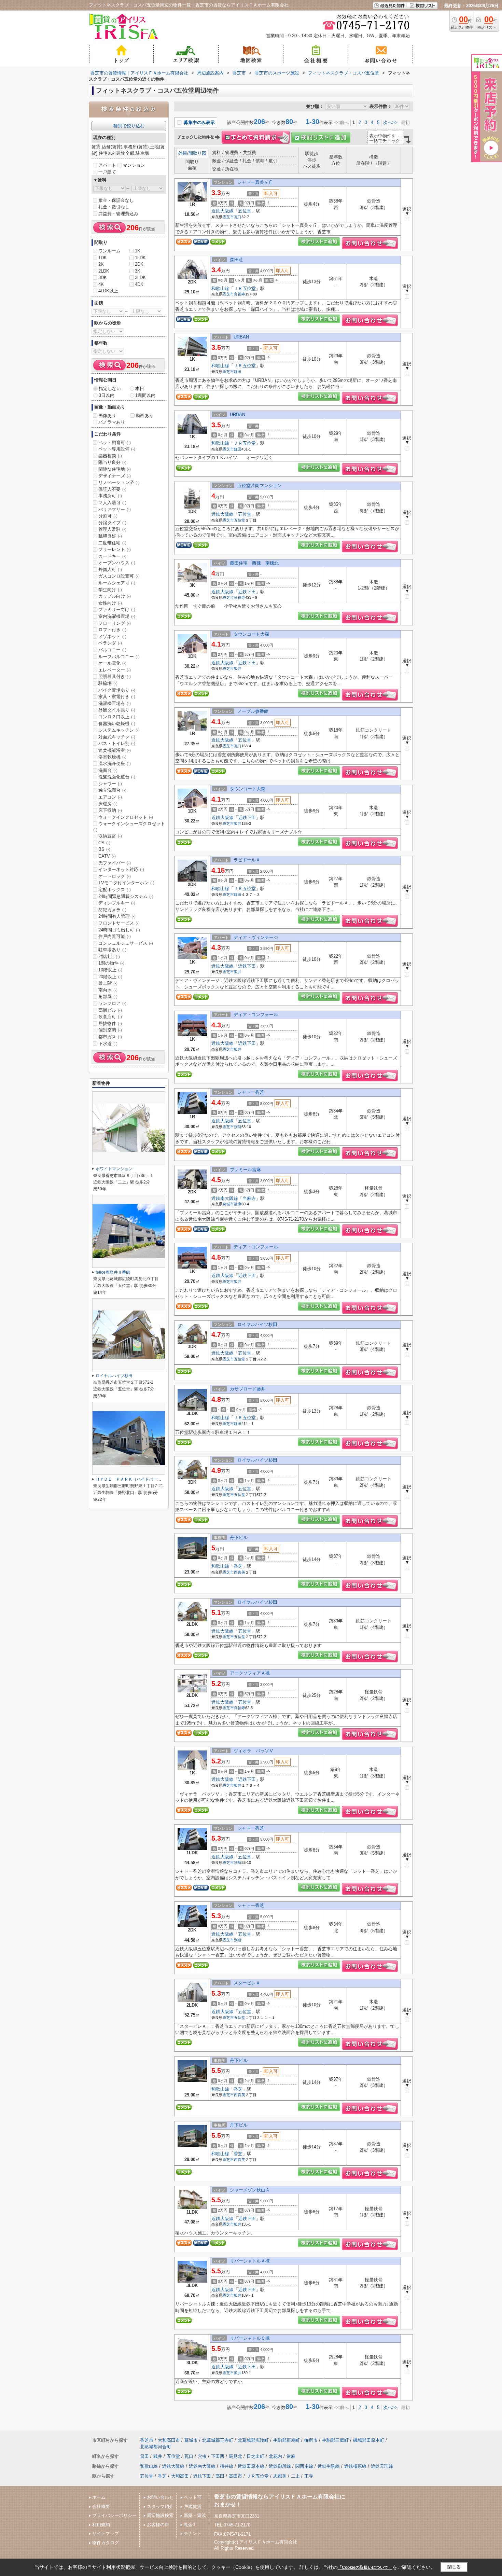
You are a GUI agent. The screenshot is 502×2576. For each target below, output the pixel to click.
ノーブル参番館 (253, 711)
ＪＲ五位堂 (245, 288)
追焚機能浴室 (115, 750)
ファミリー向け (117, 610)
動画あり (144, 416)
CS (104, 843)
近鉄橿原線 (355, 2466)
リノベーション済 (119, 482)
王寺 (309, 2476)
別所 (238, 1127)
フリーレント (115, 549)
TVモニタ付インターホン (126, 883)
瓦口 (238, 217)
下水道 (108, 1044)
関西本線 (304, 2466)
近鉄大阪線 (222, 211)
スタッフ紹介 (160, 2506)
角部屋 (108, 996)
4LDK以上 (108, 291)
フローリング (115, 623)
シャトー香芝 (251, 1092)
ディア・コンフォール (256, 1015)
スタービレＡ (247, 1983)
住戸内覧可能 (115, 936)
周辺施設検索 (160, 2515)
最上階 (108, 983)
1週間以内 (145, 395)
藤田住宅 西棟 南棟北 (254, 563)
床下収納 (110, 810)
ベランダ (110, 643)
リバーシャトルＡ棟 (250, 2261)
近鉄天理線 (382, 2466)
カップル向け (115, 596)
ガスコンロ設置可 (119, 576)
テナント (193, 2533)
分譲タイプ (112, 523)
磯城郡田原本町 (369, 2440)
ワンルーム (109, 251)
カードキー (112, 556)
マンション (134, 165)
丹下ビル (239, 1538)
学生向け (110, 590)
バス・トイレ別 (117, 743)
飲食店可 (110, 1017)
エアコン (110, 797)
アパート (107, 165)
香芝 (238, 1566)
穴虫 (202, 2456)
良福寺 (240, 294)
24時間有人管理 (117, 916)
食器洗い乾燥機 (117, 724)
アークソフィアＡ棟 (250, 1673)
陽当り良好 (112, 462)
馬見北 (235, 2456)
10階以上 (110, 970)
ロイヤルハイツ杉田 (257, 1324)
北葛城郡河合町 (156, 2447)
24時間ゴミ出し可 (119, 930)
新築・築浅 (195, 2515)
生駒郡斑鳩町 (287, 2440)
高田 (220, 2476)
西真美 (240, 1572)
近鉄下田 (247, 592)
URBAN (241, 337)
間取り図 (197, 153)
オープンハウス (117, 563)
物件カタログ (106, 2543)
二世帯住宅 (112, 543)
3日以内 (107, 395)
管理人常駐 (112, 529)
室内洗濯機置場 (117, 616)
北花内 (275, 2456)
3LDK (140, 278)
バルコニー (112, 650)
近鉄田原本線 (251, 2466)
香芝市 (228, 217)
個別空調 (110, 1030)
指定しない (110, 389)
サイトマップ (106, 2533)
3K (138, 271)
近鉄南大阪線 (225, 1198)
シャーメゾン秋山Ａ (250, 2190)
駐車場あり (112, 950)
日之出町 (255, 2456)
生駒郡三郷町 (335, 2440)
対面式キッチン (117, 737)
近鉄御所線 (280, 2466)
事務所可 (110, 496)
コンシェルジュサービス (126, 943)
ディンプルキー (117, 903)
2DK (139, 264)
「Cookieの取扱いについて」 (365, 2567)
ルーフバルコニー (119, 657)
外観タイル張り (117, 710)
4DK (139, 284)
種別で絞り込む (129, 126)
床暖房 (108, 804)
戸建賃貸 (193, 2506)
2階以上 (109, 957)
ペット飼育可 (115, 442)
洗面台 (108, 770)
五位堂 (245, 211)
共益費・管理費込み (118, 214)
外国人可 (110, 570)
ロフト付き (112, 630)
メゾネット (112, 636)
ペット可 (193, 2497)
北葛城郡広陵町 (253, 2440)
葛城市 (228, 1204)
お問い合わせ (160, 2497)
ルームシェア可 (117, 583)
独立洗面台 (112, 790)
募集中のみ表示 (199, 122)
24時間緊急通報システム (126, 896)
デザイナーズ (115, 476)
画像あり (107, 416)
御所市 (311, 2440)
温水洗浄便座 (115, 764)
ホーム (99, 2497)
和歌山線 (220, 288)
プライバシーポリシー (114, 2515)
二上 (295, 2476)
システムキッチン (119, 730)
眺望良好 (110, 536)
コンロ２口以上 (117, 717)
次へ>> (390, 122)
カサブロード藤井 (248, 1389)
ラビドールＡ (247, 860)
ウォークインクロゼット (126, 817)
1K (138, 251)
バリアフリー (115, 509)
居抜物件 (110, 1023)
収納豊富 (110, 836)
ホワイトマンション (114, 1169)
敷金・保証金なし (116, 200)
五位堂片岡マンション (260, 486)
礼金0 (189, 2525)
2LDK (104, 271)
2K (101, 264)
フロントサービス (119, 923)
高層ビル (110, 1010)
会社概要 (101, 2506)
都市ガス (110, 1037)
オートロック (115, 876)
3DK (103, 278)
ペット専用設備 (117, 449)
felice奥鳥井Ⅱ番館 (113, 1272)
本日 (140, 389)
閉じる (454, 2567)
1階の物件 (111, 963)
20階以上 (110, 977)
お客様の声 (158, 2525)
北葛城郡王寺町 (218, 2440)
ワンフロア (112, 1003)
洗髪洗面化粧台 (117, 777)
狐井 (238, 668)
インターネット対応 (121, 869)
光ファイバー (115, 863)
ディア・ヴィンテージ (256, 937)
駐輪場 (108, 683)
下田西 (218, 2456)
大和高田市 (169, 2440)
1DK (103, 258)
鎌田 (238, 372)
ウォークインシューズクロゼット (129, 827)
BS (104, 849)
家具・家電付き (117, 697)
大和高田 (180, 2476)
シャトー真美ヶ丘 (255, 182)
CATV (107, 856)
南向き (108, 990)
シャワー (110, 784)
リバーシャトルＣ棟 (250, 2338)
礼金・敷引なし (114, 207)
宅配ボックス (115, 890)
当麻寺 (249, 1198)
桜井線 (227, 2466)
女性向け (110, 603)
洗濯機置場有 (115, 703)
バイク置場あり (117, 690)
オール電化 (112, 663)
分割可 (108, 516)
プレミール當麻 (245, 1170)
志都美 (280, 2476)
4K (101, 284)
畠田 (144, 2456)
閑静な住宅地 (115, 469)
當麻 (238, 1204)
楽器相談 (110, 456)
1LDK (140, 258)
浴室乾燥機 (112, 757)
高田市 (235, 2476)
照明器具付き (115, 676)
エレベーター (115, 670)
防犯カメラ (112, 910)
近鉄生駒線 (329, 2466)
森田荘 (236, 260)
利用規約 (101, 2525)
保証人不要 (112, 489)
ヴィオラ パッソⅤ (254, 1751)
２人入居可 (112, 503)
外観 (183, 153)
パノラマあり (112, 422)
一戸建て (107, 172)
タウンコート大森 (251, 634)
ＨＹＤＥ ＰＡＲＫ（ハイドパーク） (130, 1479)
